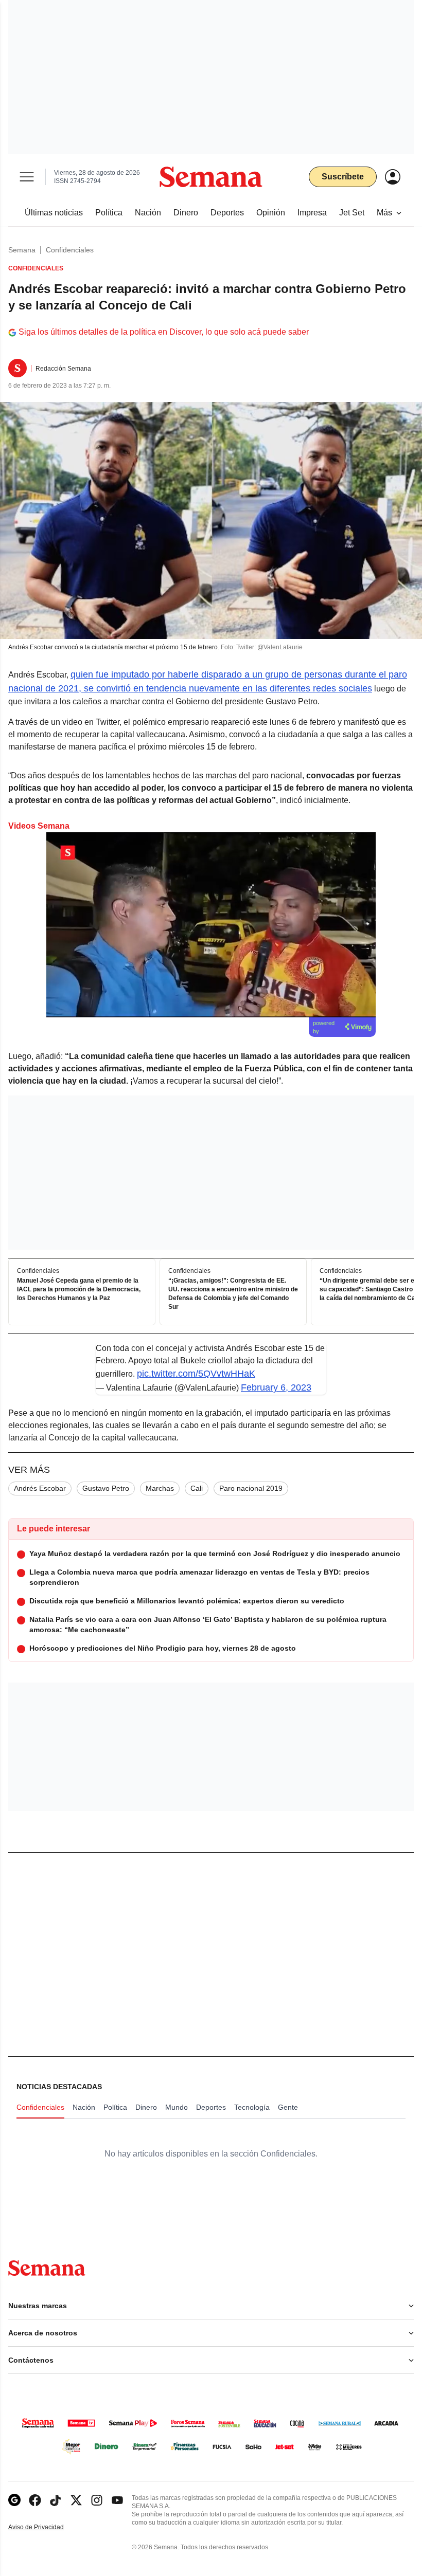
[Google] (14, 2500)
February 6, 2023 (276, 1387)
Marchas (160, 1488)
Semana (22, 250)
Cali (197, 1488)
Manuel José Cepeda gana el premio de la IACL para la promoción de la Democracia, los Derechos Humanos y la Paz (79, 1290)
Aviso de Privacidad (47, 2527)
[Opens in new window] (35, 2500)
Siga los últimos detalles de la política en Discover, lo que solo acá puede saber (164, 332)
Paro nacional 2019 (251, 1488)
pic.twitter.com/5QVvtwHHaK (196, 1374)
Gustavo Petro (106, 1488)
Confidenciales (70, 250)
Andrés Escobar (40, 1488)
